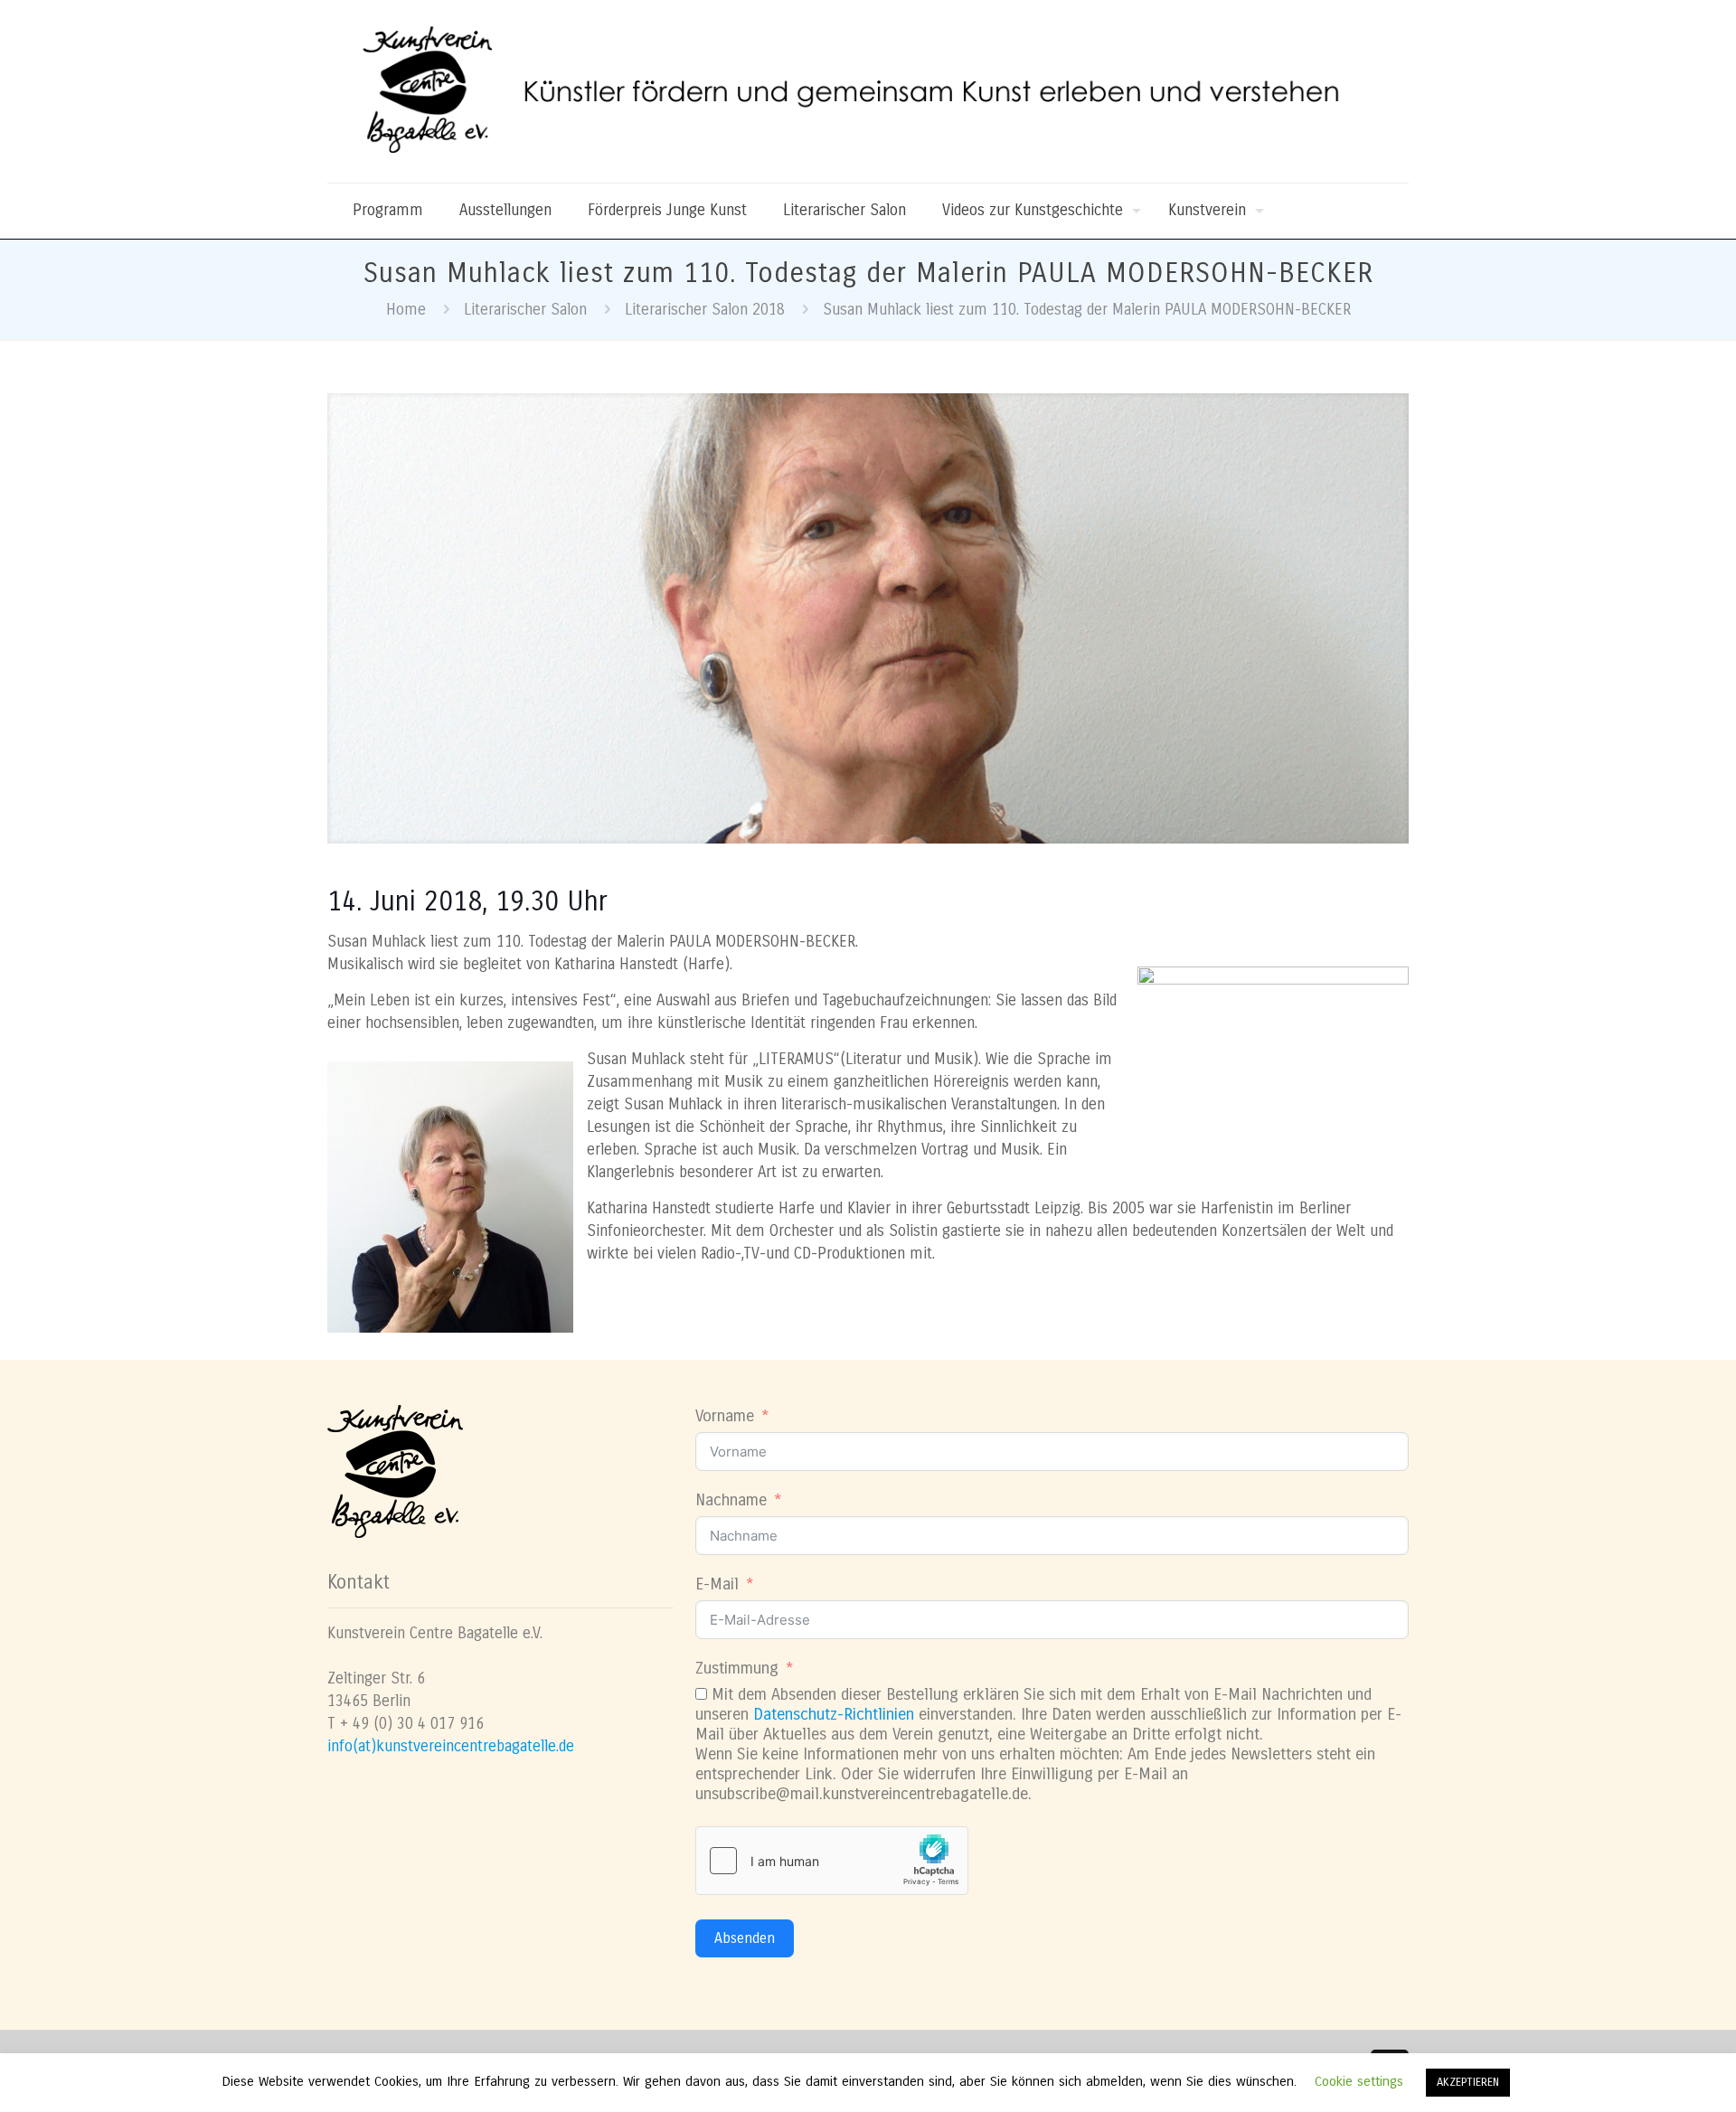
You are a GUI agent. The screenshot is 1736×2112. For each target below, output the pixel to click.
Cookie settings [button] (1359, 2081)
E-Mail (717, 1584)
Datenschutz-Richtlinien (834, 1714)
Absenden (745, 1938)
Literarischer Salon (525, 310)
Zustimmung (737, 1668)
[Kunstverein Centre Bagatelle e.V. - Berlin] (868, 91)
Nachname (731, 1500)
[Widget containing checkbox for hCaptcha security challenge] (832, 1861)
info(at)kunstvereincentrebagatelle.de (451, 1746)
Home (406, 310)
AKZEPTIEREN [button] (1468, 2082)
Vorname (725, 1416)
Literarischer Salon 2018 (705, 310)
